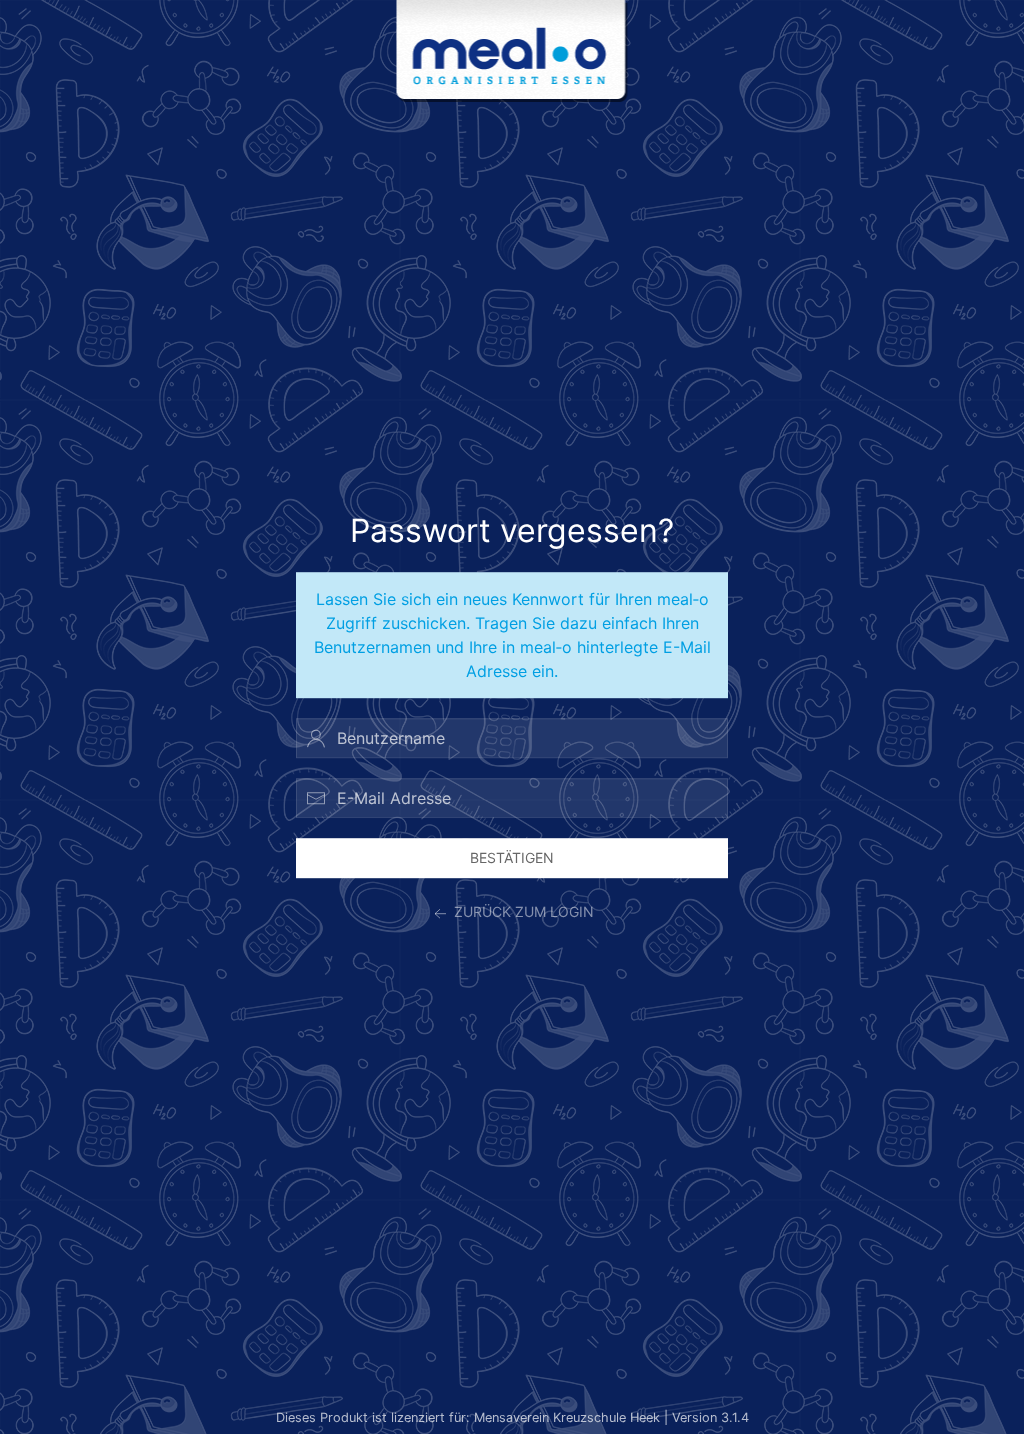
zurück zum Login (522, 912)
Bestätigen (512, 857)
